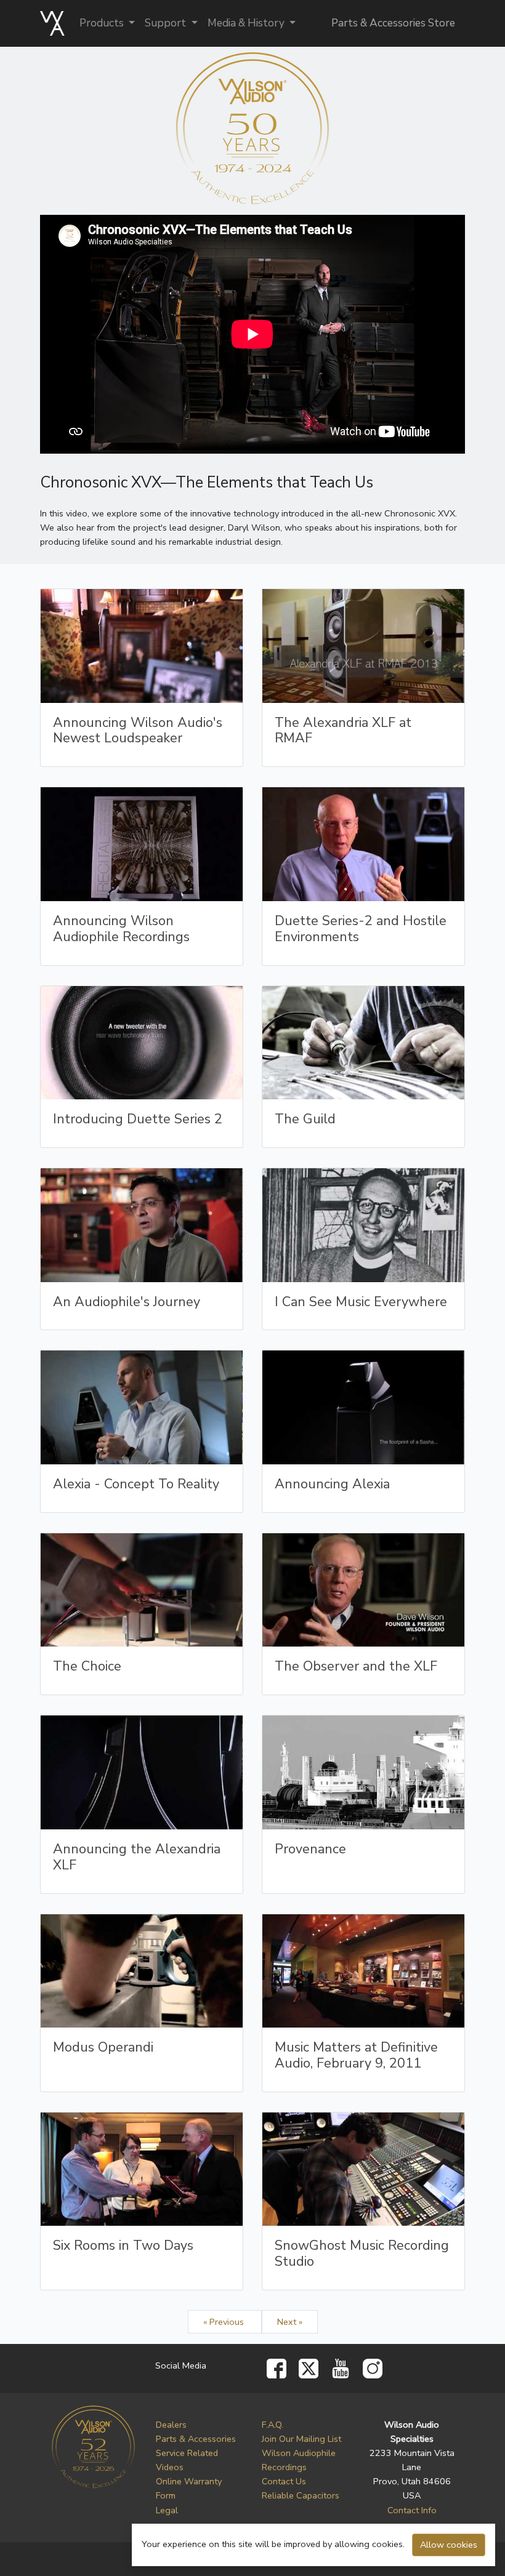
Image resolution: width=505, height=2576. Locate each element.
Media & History (247, 23)
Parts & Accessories (196, 2439)
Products (103, 23)
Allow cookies (449, 2545)
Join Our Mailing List (301, 2439)
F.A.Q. (273, 2425)
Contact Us (284, 2481)
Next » (290, 2322)
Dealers (171, 2425)
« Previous (225, 2322)
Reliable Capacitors (301, 2495)
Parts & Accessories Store (393, 23)
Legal (167, 2510)
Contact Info (412, 2510)
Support (167, 23)
